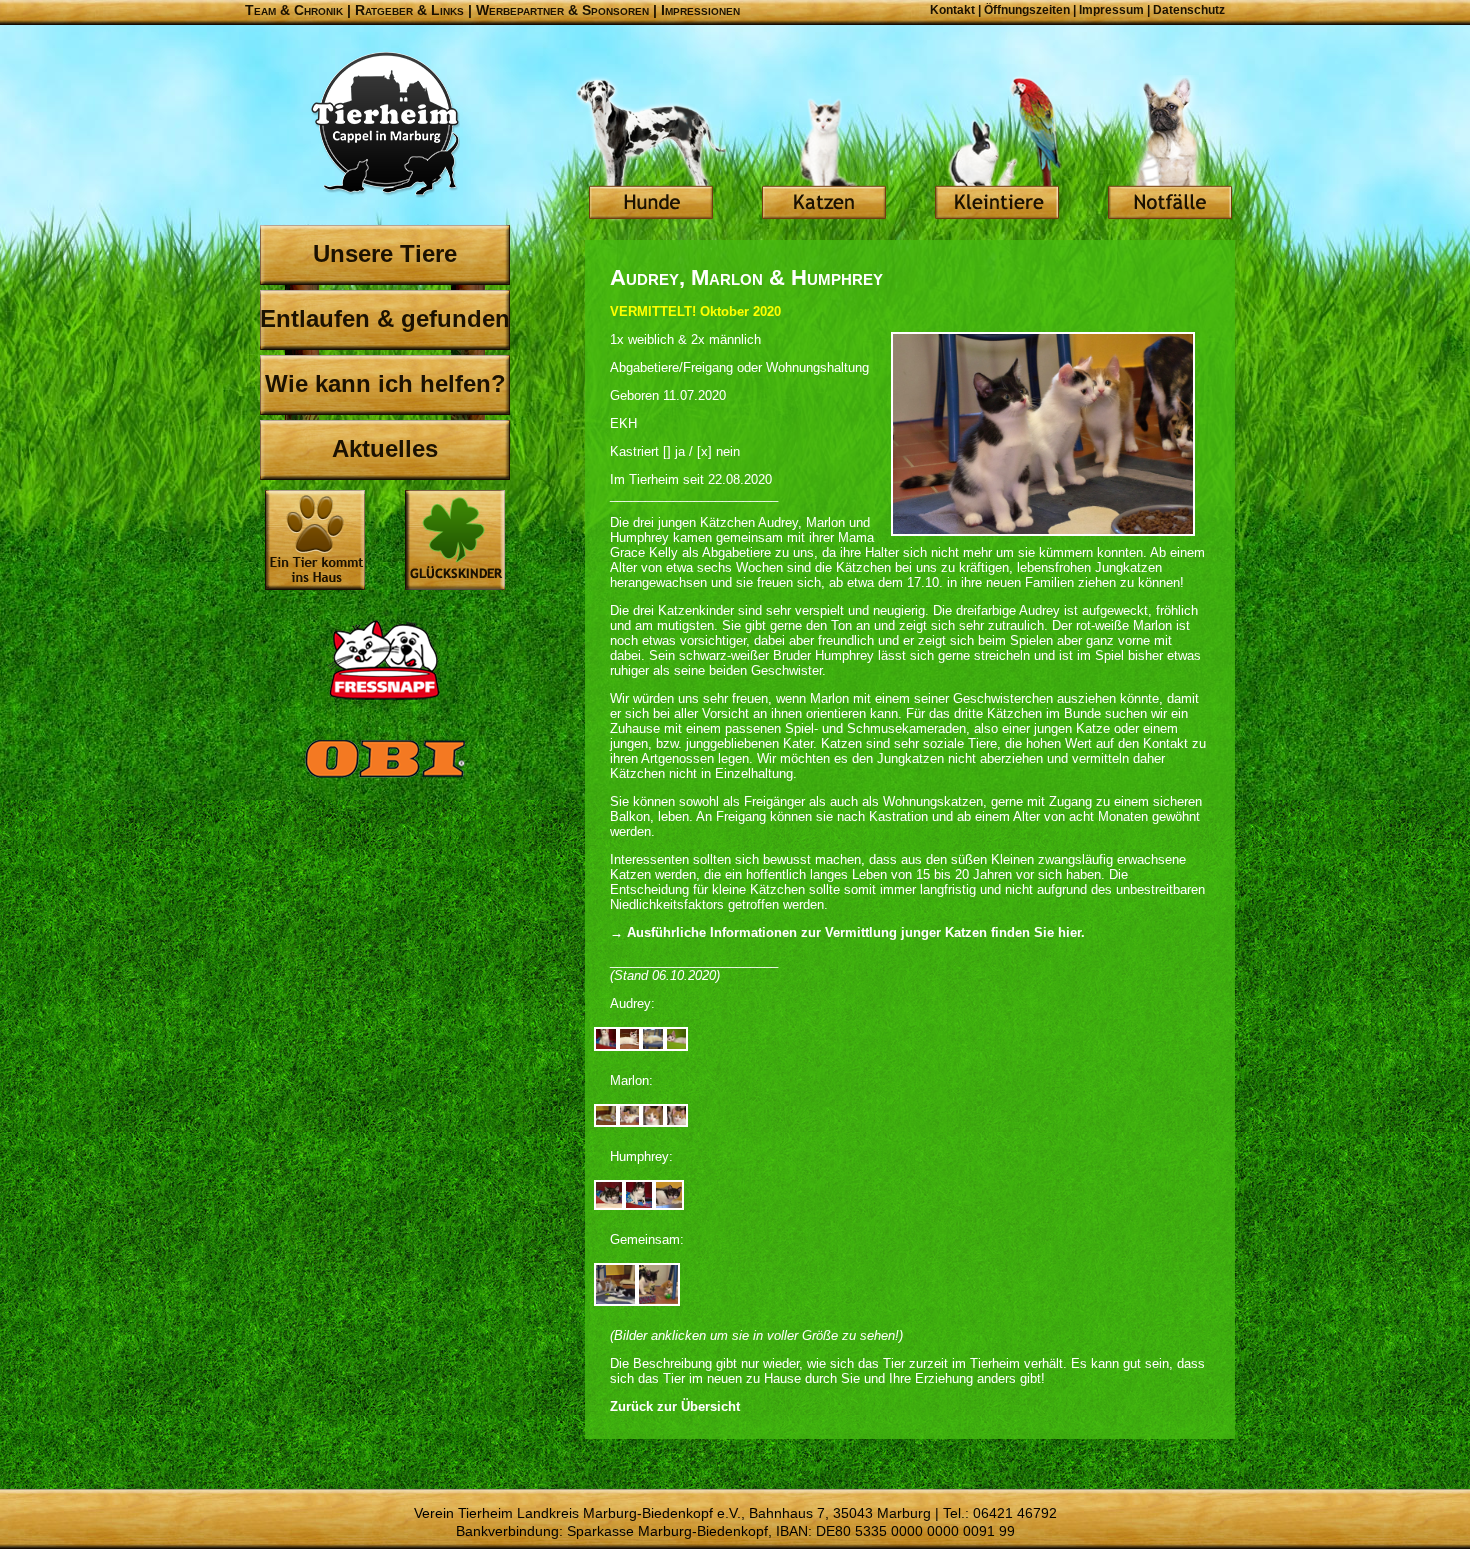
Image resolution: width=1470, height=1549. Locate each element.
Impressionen (700, 10)
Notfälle (1170, 150)
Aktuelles (385, 448)
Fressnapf (385, 660)
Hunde (651, 150)
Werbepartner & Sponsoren (562, 10)
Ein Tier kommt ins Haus (315, 540)
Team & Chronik (294, 10)
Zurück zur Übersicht (675, 1406)
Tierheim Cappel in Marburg (385, 125)
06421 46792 (1015, 1513)
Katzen (824, 150)
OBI (385, 780)
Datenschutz (1189, 10)
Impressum (1111, 10)
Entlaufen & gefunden (385, 318)
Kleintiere (997, 150)
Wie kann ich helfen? (385, 383)
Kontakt (952, 10)
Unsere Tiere (385, 253)
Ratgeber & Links (409, 10)
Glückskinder (455, 542)
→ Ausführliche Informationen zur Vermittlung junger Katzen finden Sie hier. (847, 932)
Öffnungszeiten (1027, 10)
